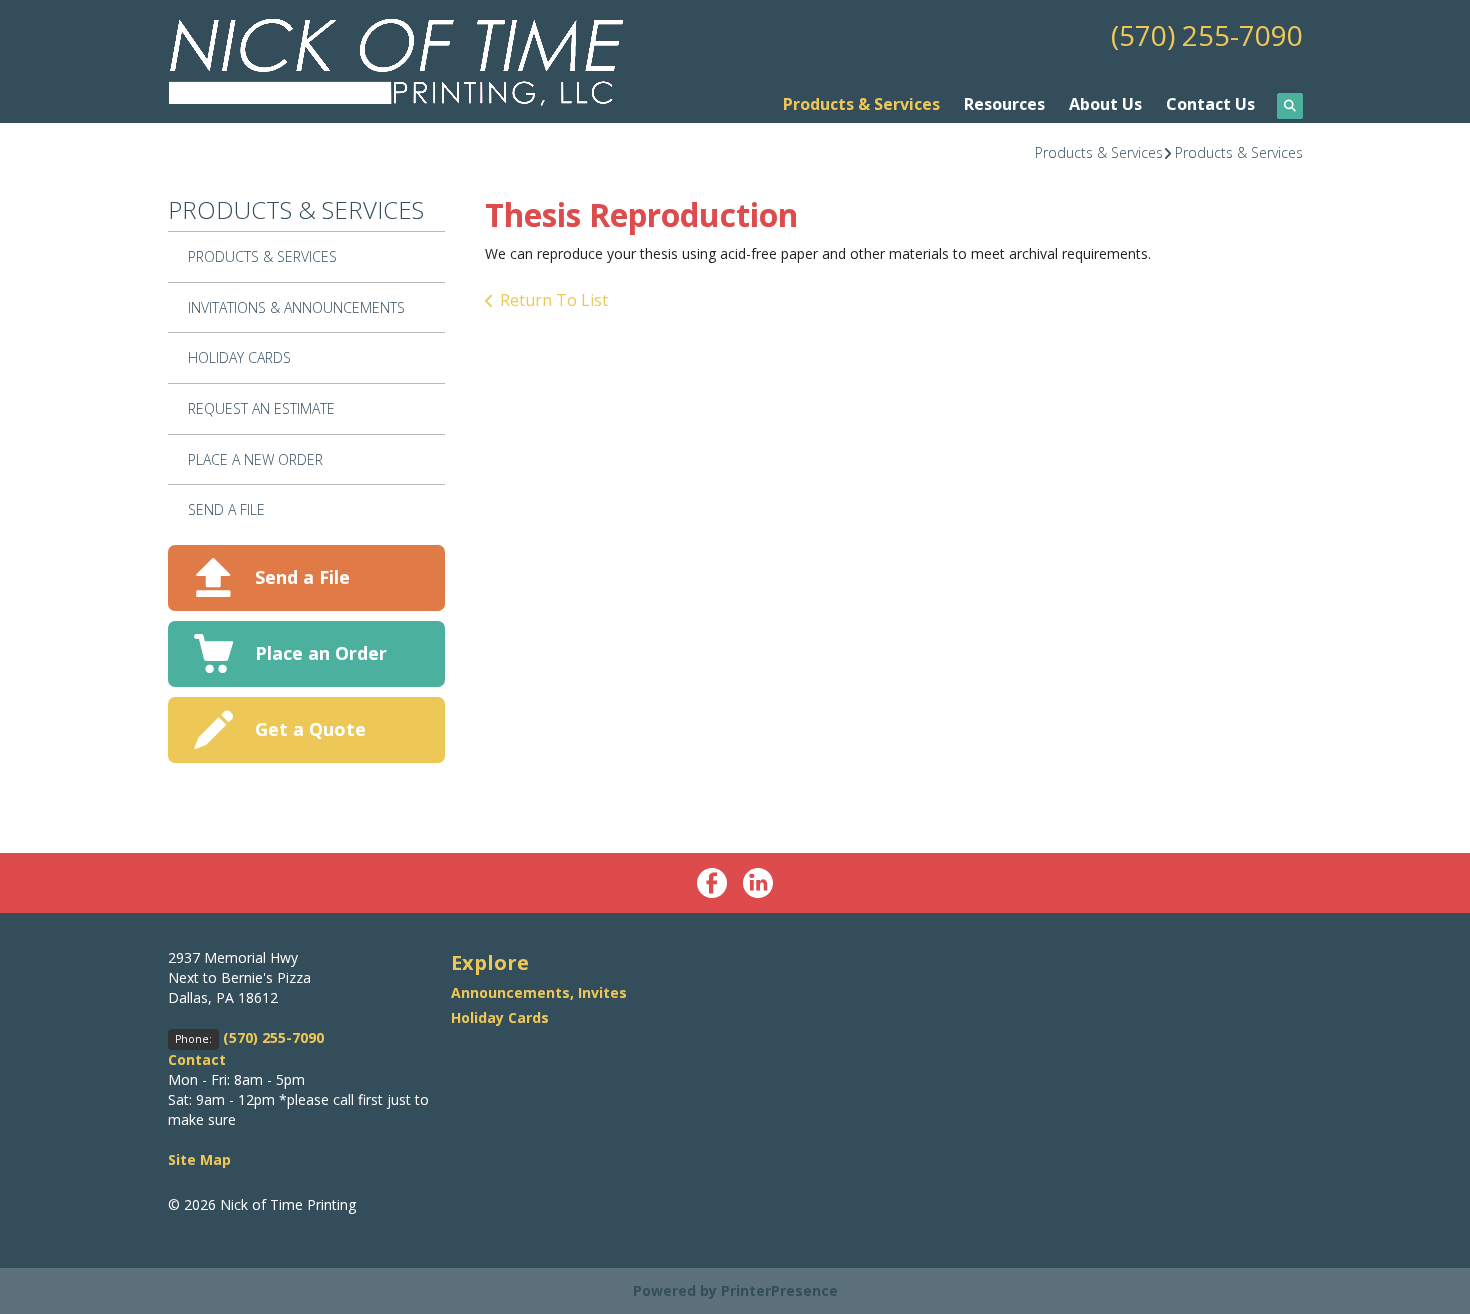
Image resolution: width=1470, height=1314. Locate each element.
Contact (197, 1059)
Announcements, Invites (539, 992)
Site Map (199, 1159)
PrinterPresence (779, 1290)
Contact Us (1210, 104)
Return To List (554, 300)
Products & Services (861, 104)
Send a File (302, 577)
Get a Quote (310, 729)
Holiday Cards (239, 357)
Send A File (226, 509)
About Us (1105, 104)
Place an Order (321, 653)
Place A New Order (255, 459)
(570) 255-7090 (1207, 35)
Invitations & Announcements (296, 307)
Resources (1004, 104)
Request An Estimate (261, 408)
